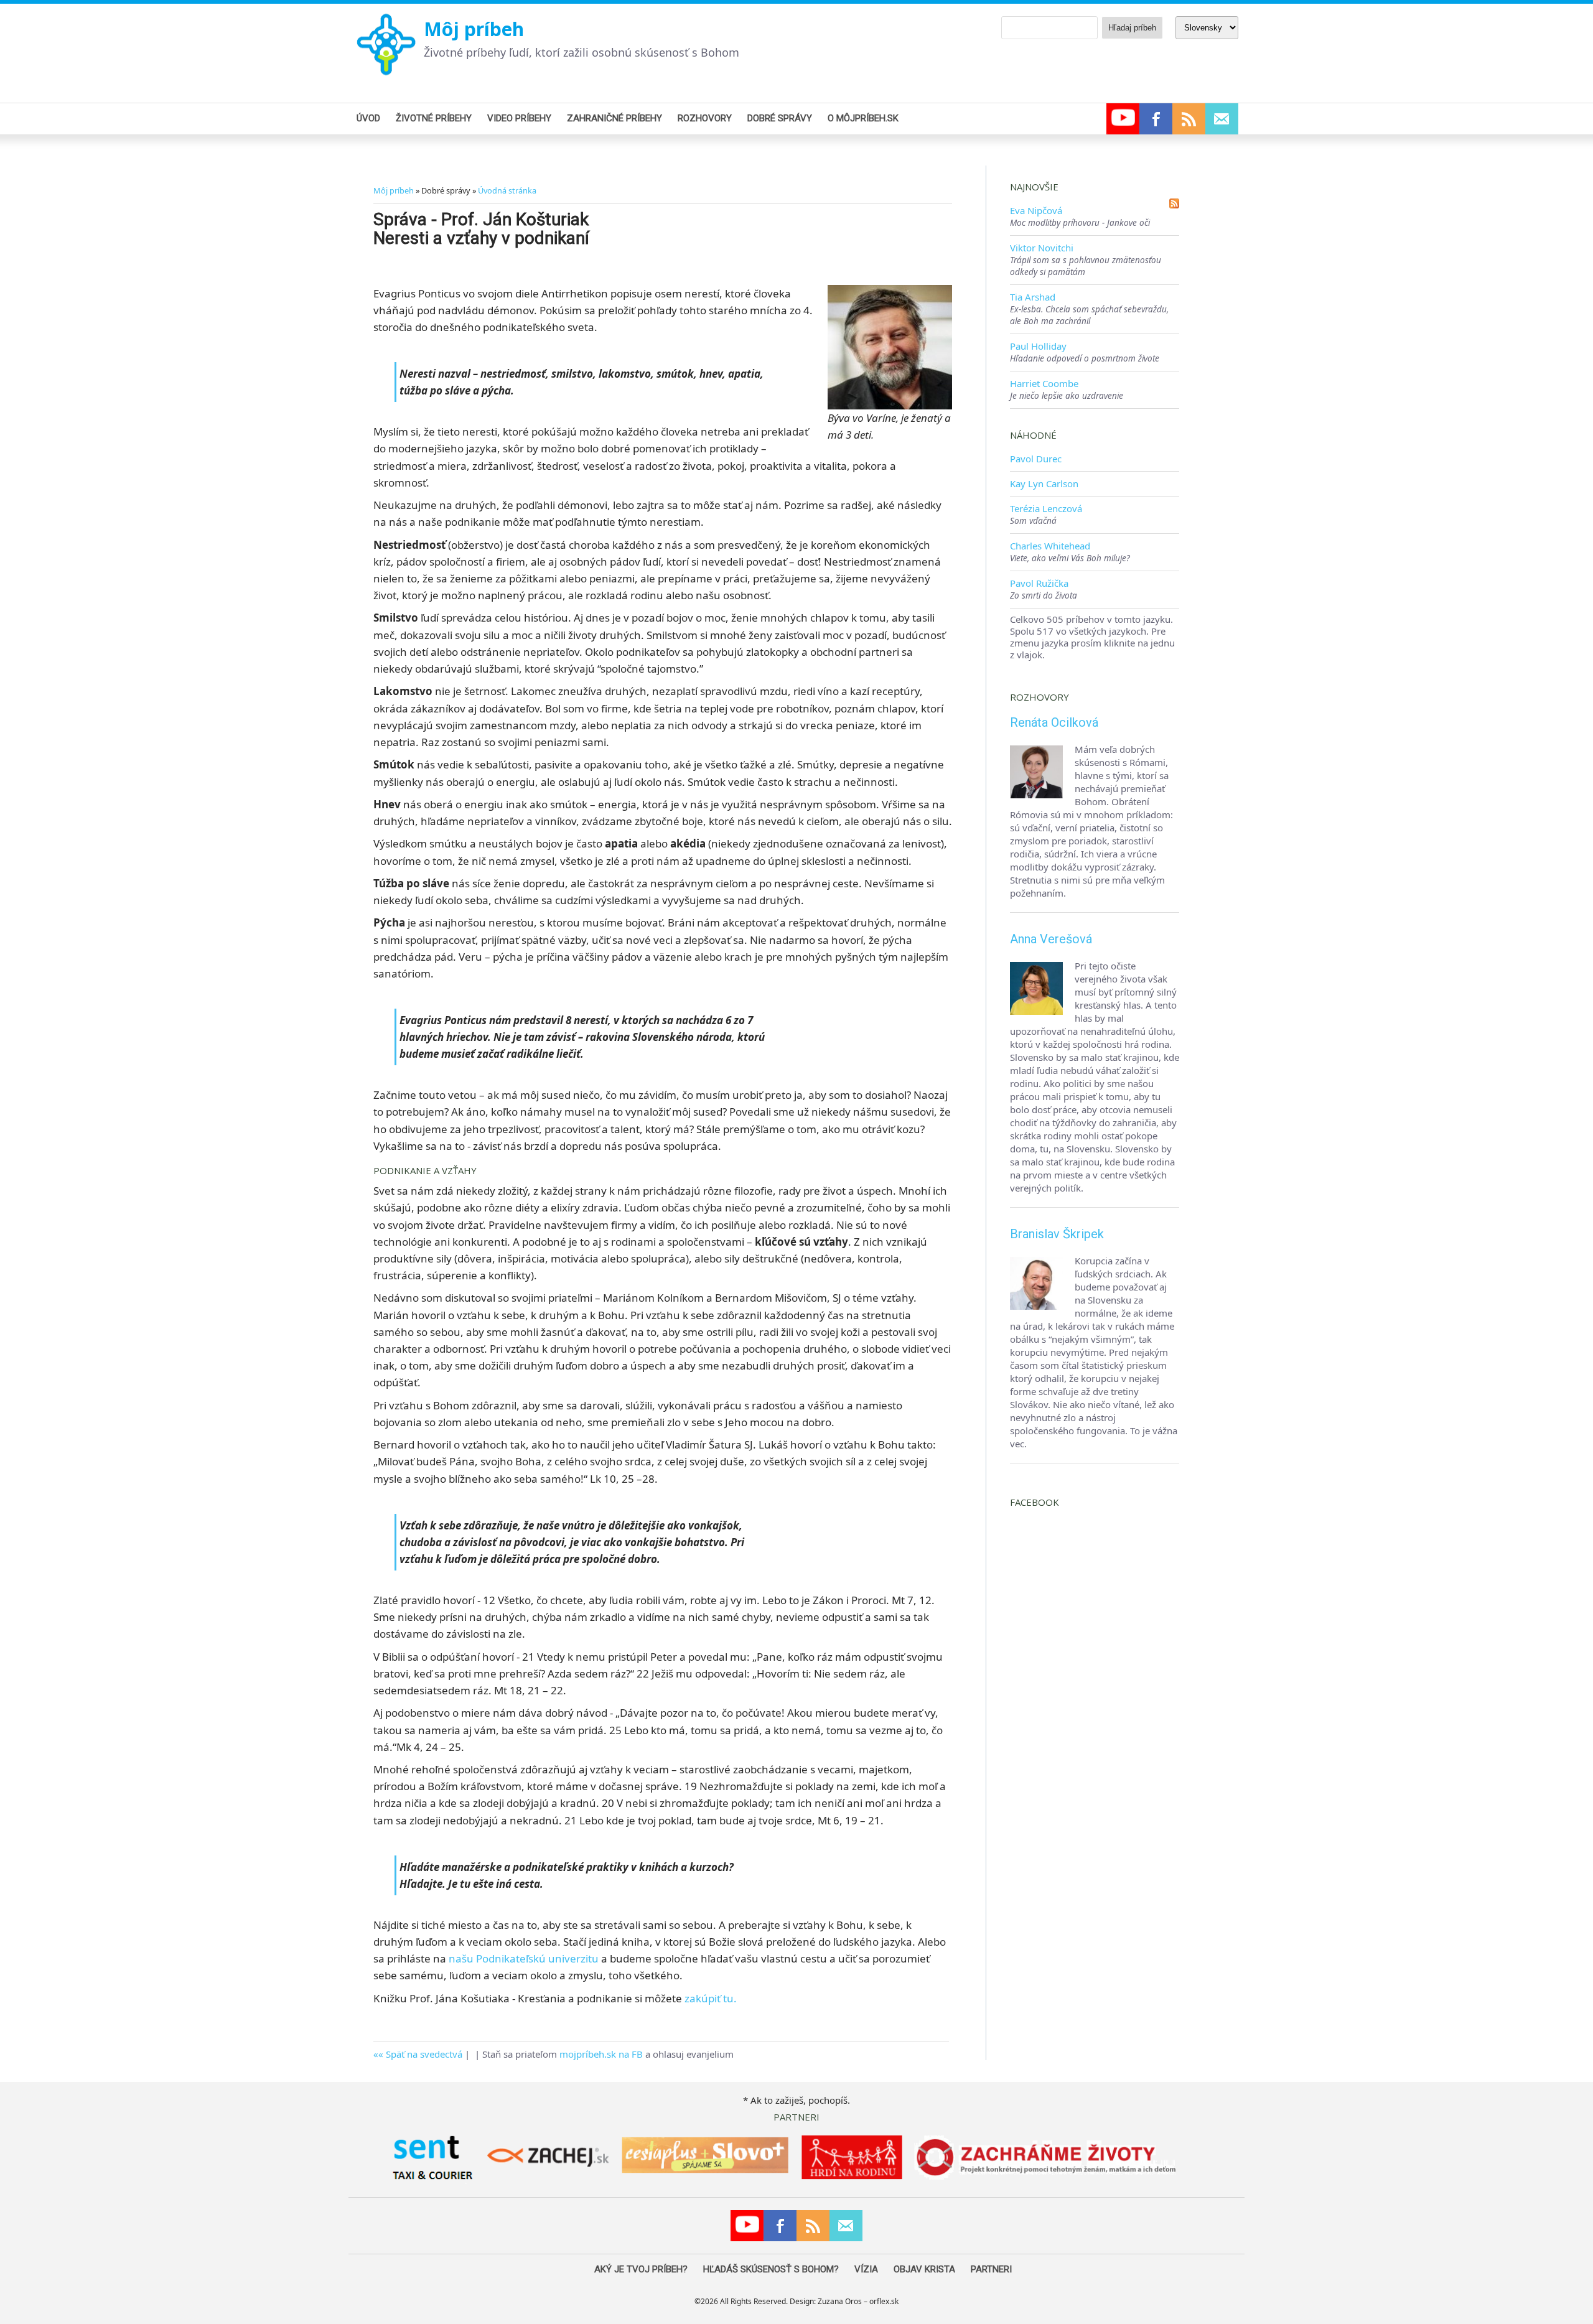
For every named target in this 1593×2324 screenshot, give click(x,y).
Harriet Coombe (1044, 383)
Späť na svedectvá (424, 2054)
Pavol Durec (1036, 459)
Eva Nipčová (1036, 210)
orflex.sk (884, 2301)
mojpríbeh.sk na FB (601, 2054)
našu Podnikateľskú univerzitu (524, 1958)
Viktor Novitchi (1042, 248)
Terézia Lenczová (1046, 508)
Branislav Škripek (1057, 1234)
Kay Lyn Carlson (1044, 483)
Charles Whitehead (1050, 546)
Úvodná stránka (507, 190)
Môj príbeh (474, 29)
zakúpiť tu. (711, 1998)
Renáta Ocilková (1054, 722)
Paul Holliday (1038, 346)
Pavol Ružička (1039, 583)
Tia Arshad (1033, 297)
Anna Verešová (1051, 939)
